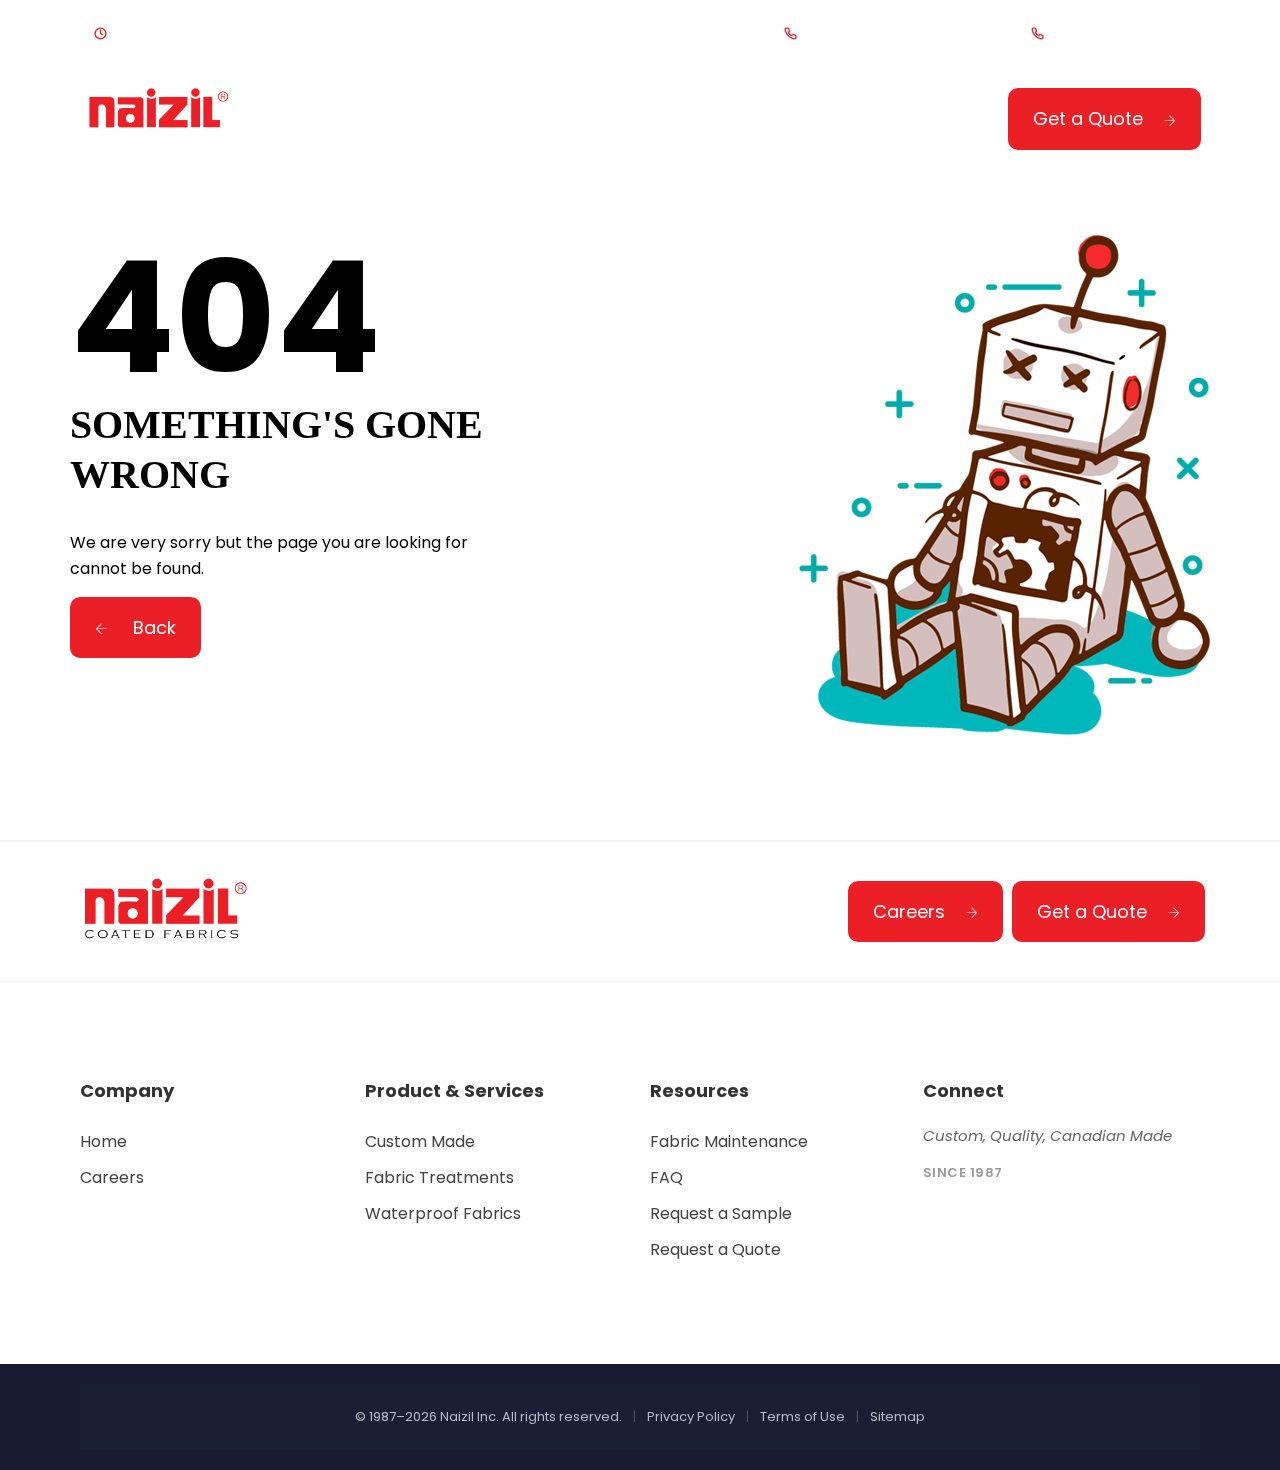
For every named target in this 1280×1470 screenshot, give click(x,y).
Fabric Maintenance (729, 1141)
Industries (639, 121)
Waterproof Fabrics (443, 1213)
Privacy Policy (691, 1416)
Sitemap (897, 1416)
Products (466, 121)
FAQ (666, 1177)
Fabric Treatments (439, 1177)
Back (152, 627)
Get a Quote (1088, 118)
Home (330, 121)
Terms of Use (802, 1416)
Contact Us (821, 121)
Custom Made (420, 1141)
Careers (909, 911)
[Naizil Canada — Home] (160, 117)
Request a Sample (721, 1213)
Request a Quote (715, 1249)
